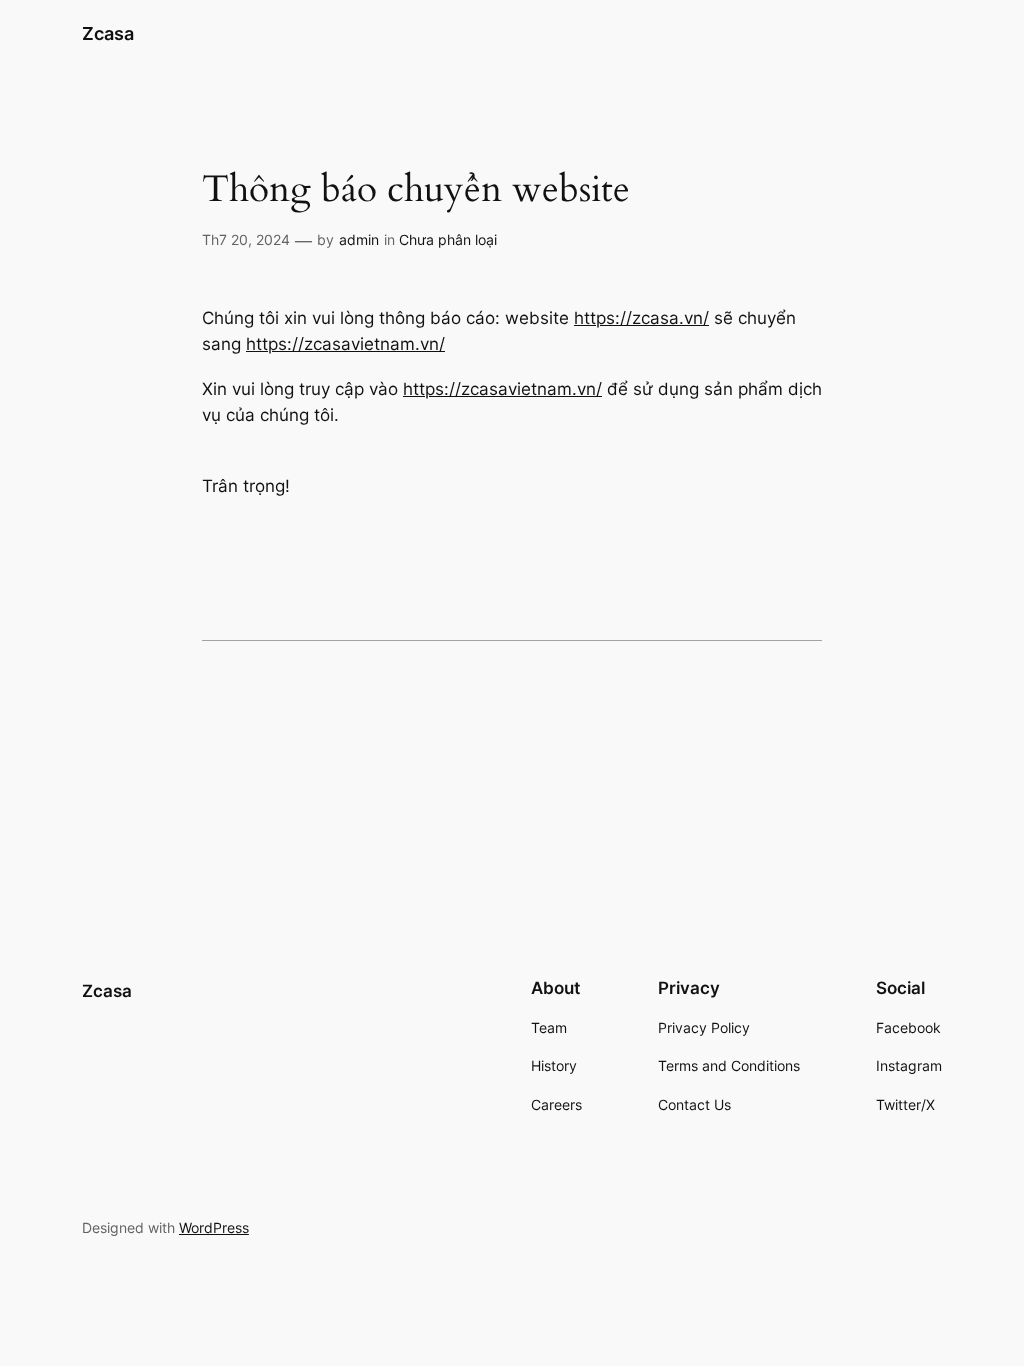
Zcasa (108, 33)
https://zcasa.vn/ (641, 318)
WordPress (214, 1227)
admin (359, 239)
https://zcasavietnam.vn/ (345, 344)
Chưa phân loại (448, 239)
